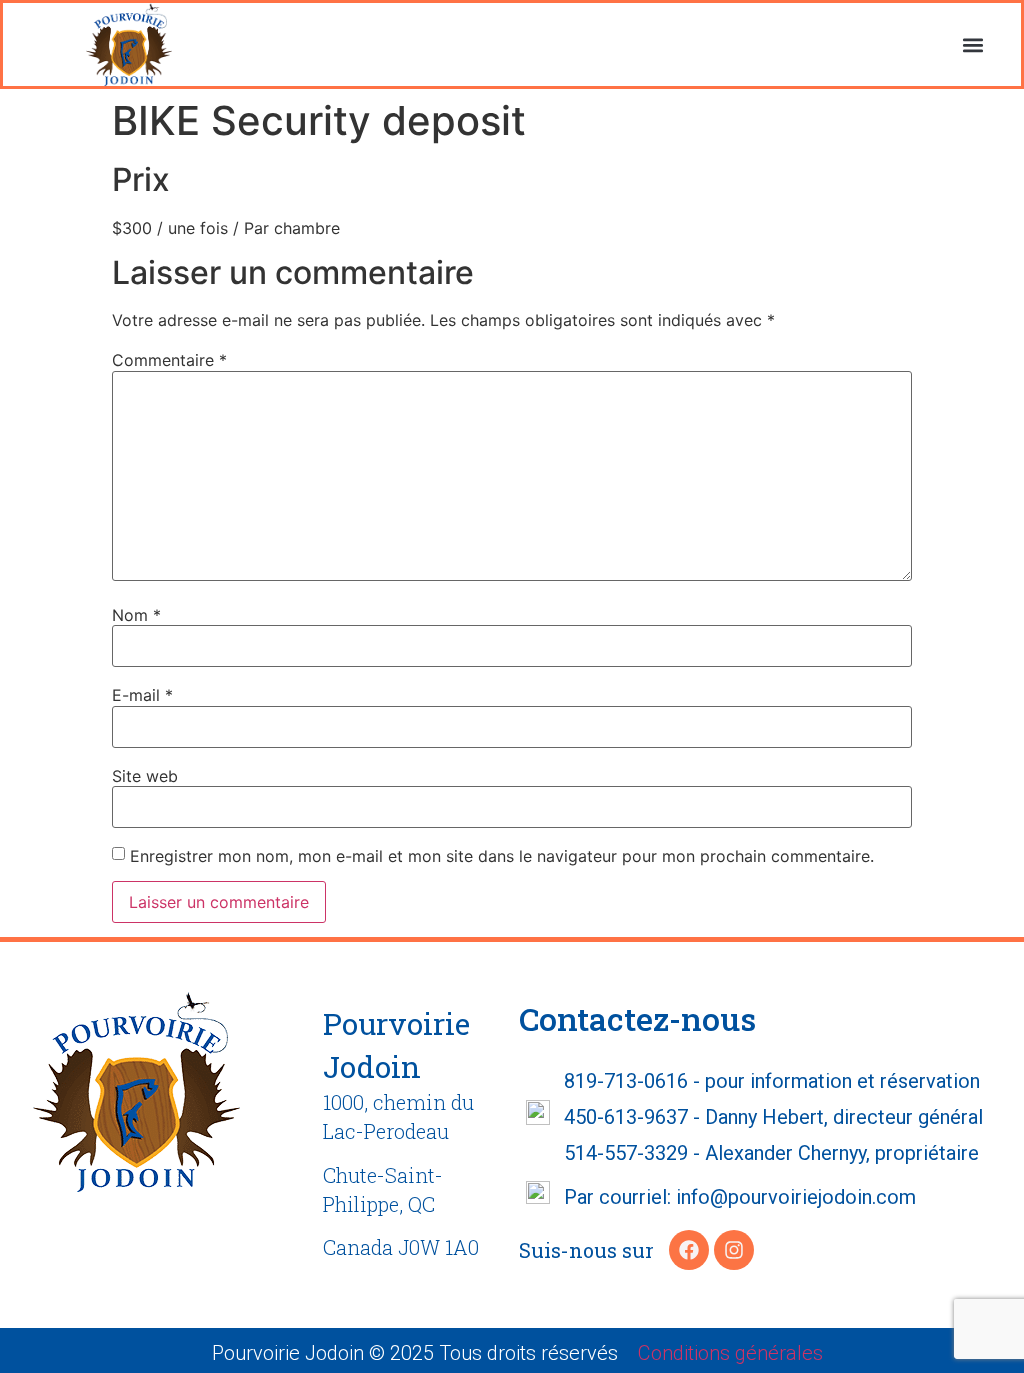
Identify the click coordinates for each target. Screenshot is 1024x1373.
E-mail (142, 695)
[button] (973, 44)
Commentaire (169, 360)
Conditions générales (730, 1353)
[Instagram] (734, 1250)
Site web (145, 776)
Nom (136, 615)
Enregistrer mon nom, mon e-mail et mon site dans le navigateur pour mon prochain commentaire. (502, 856)
